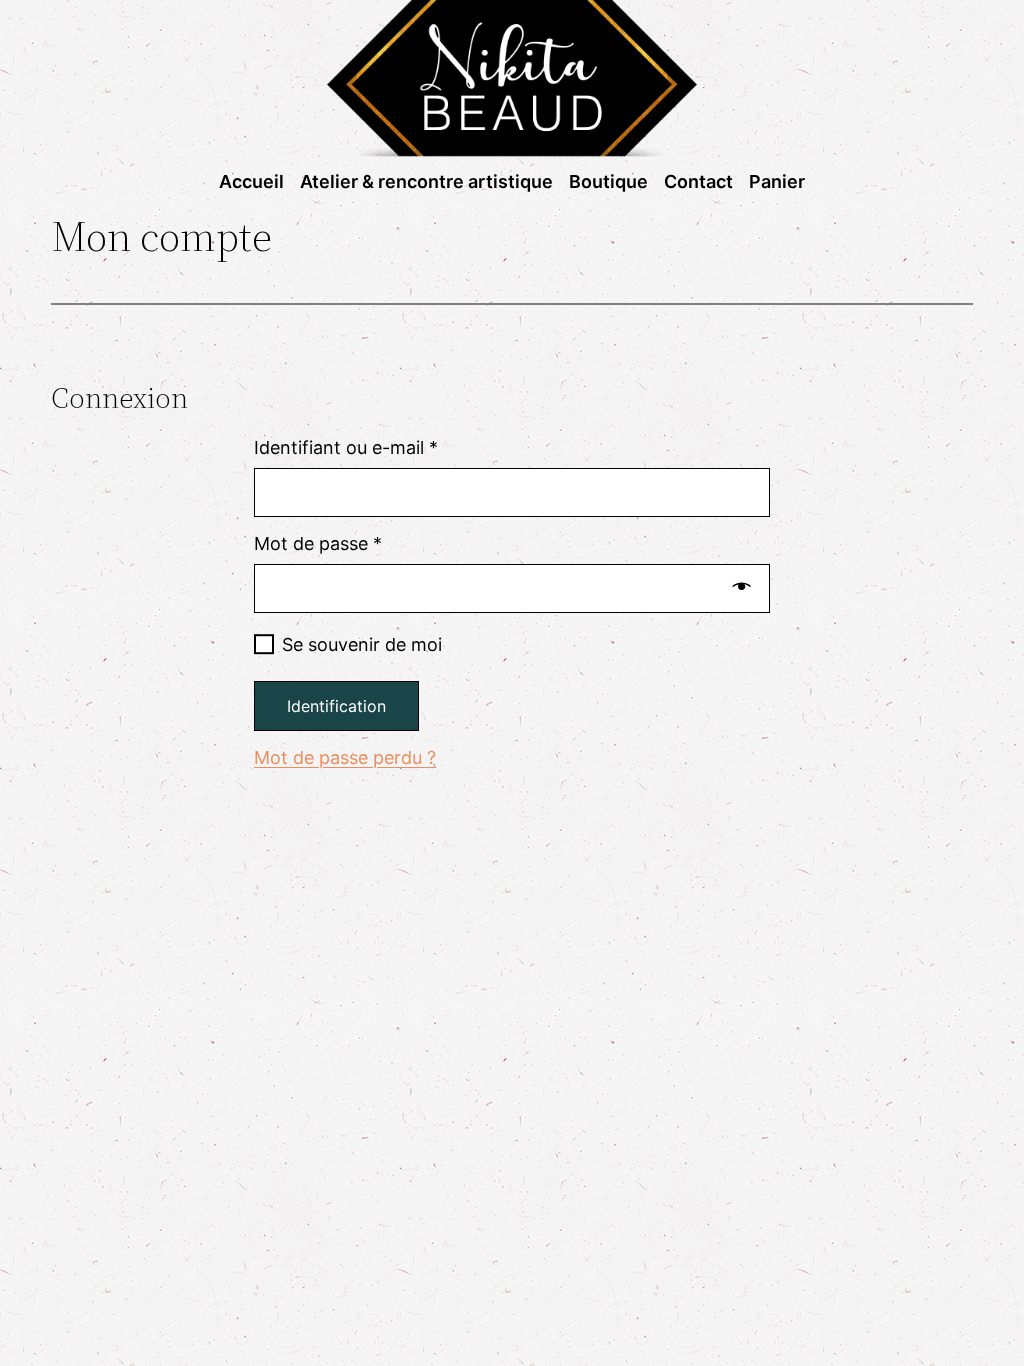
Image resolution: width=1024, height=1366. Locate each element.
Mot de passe (318, 544)
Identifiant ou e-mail (346, 448)
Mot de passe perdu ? (345, 757)
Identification (336, 706)
